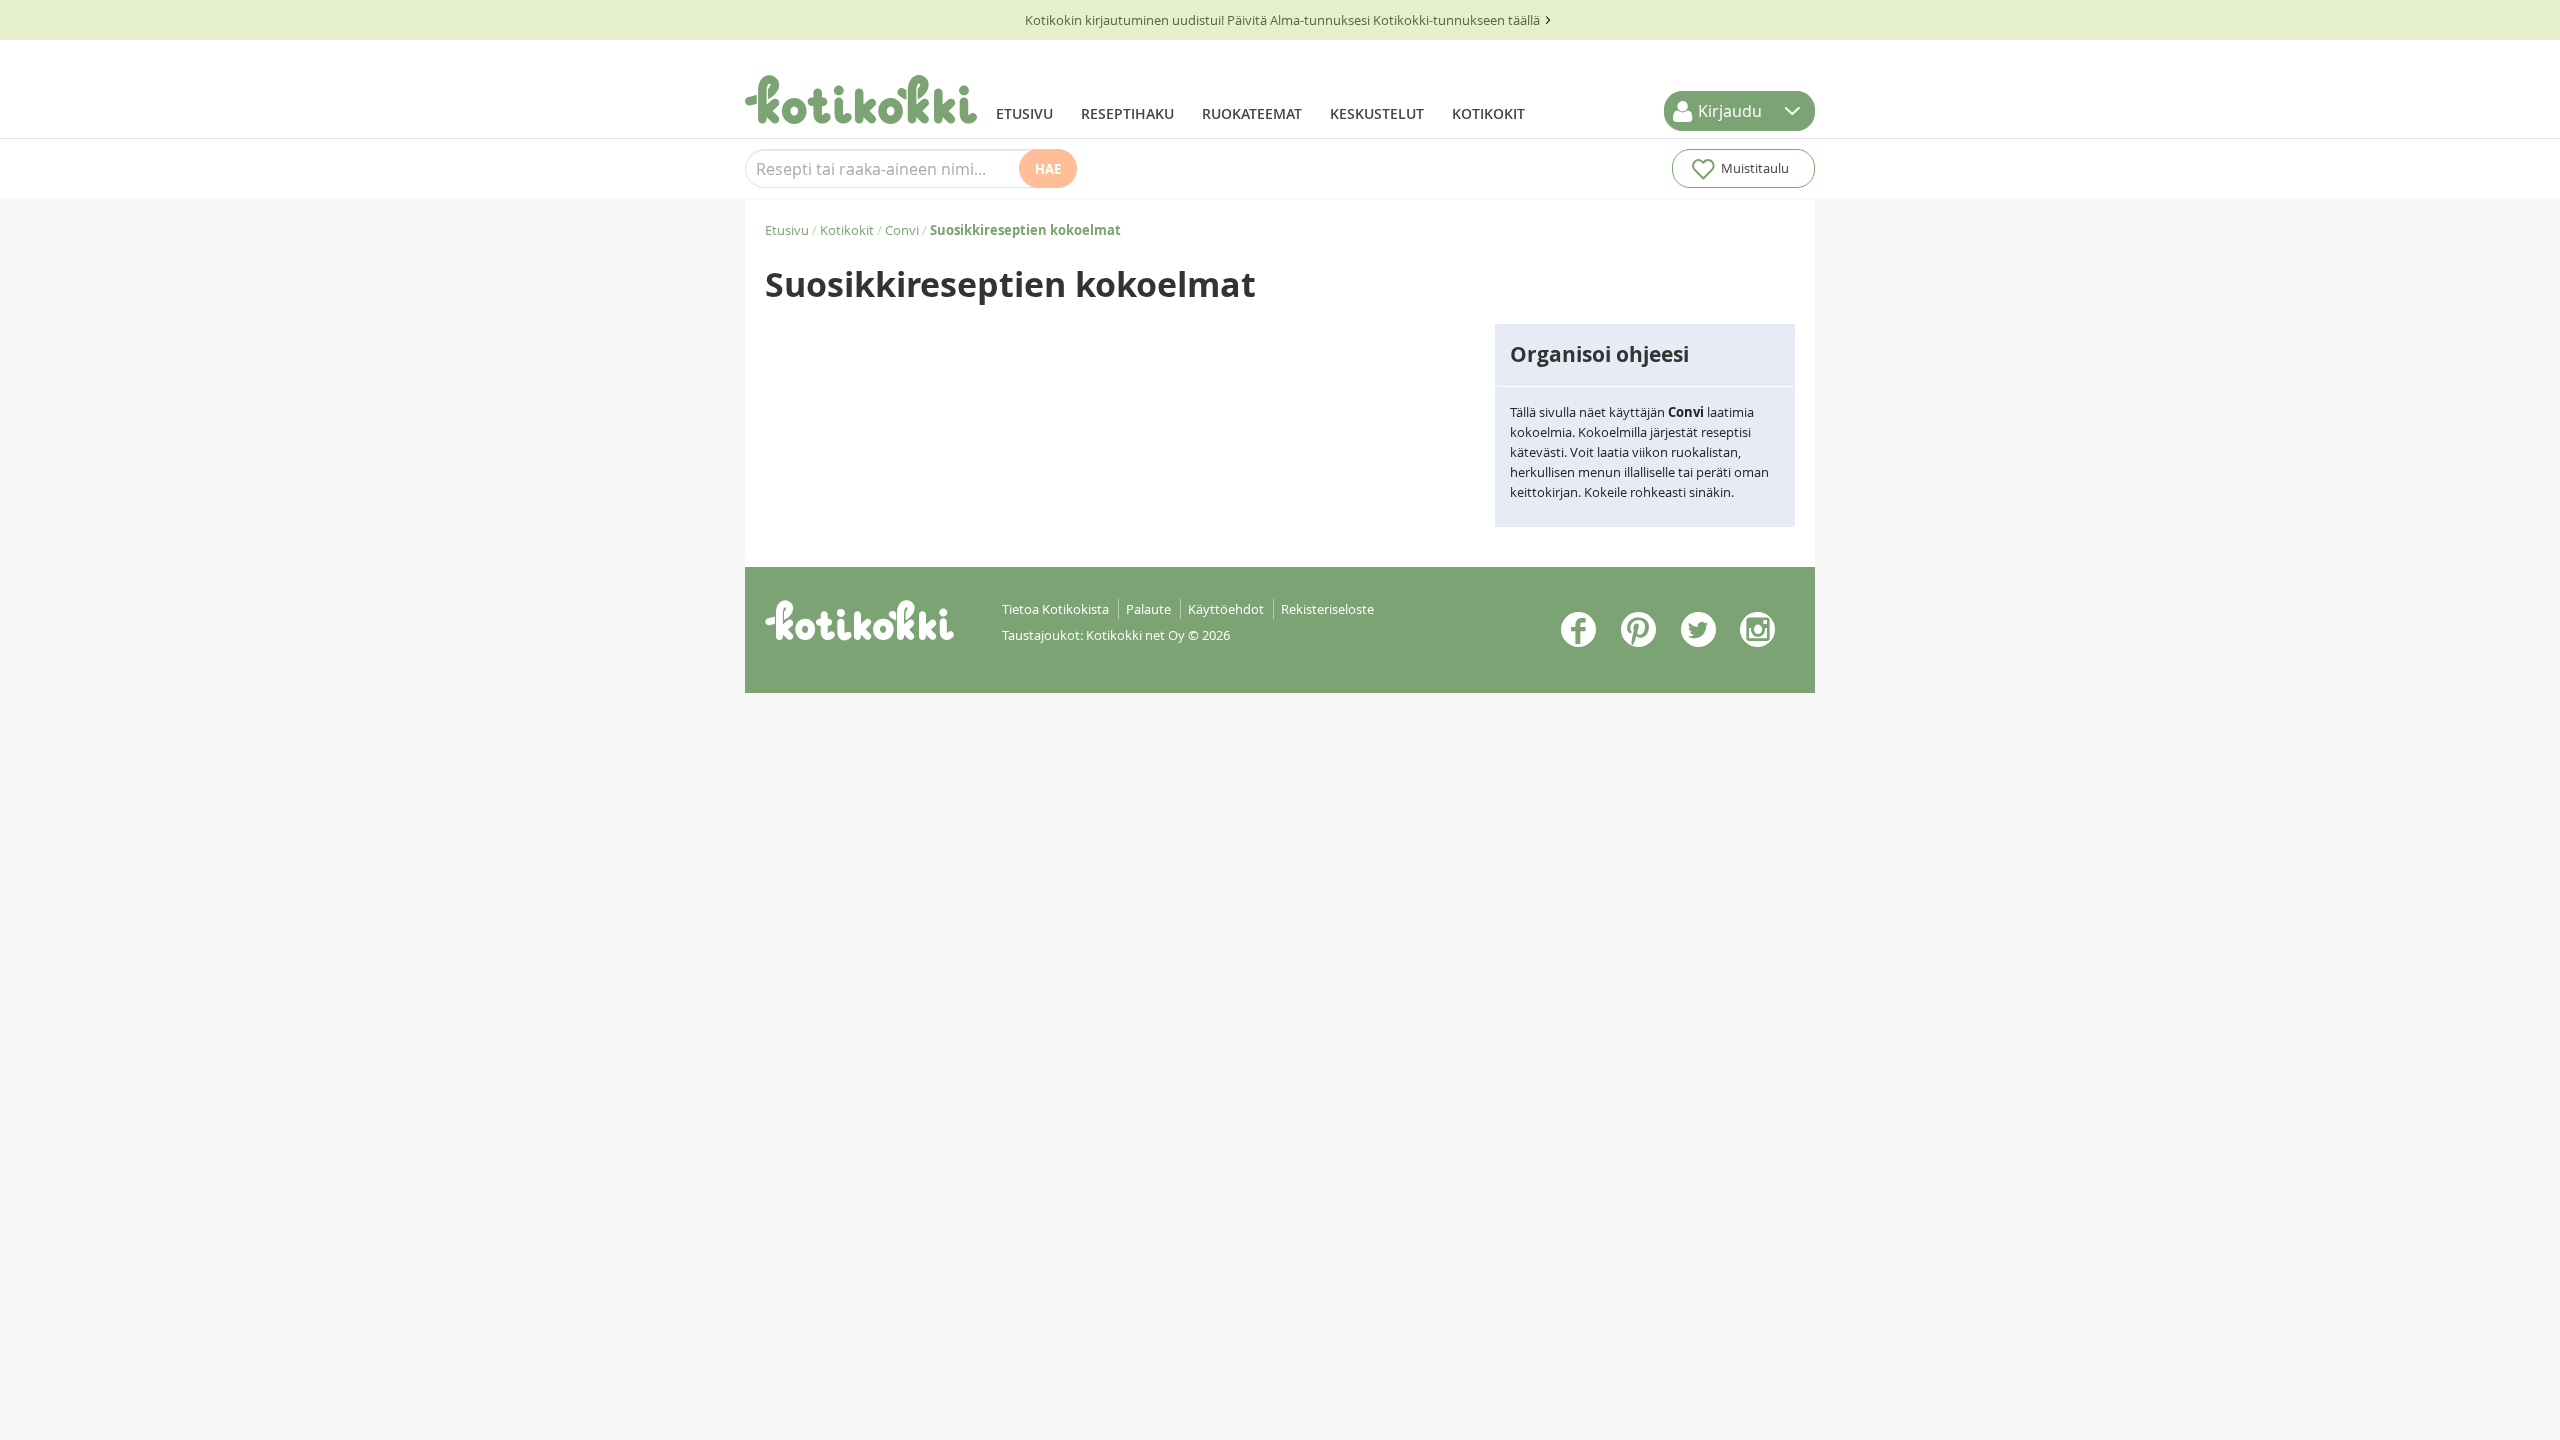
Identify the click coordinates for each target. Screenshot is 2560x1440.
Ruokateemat (1252, 113)
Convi (902, 230)
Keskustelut (1377, 113)
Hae (1048, 169)
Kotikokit (1488, 113)
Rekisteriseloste (1327, 609)
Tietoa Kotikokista (1055, 609)
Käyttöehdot (1226, 609)
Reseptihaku (1127, 113)
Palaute (1148, 609)
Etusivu (1024, 113)
